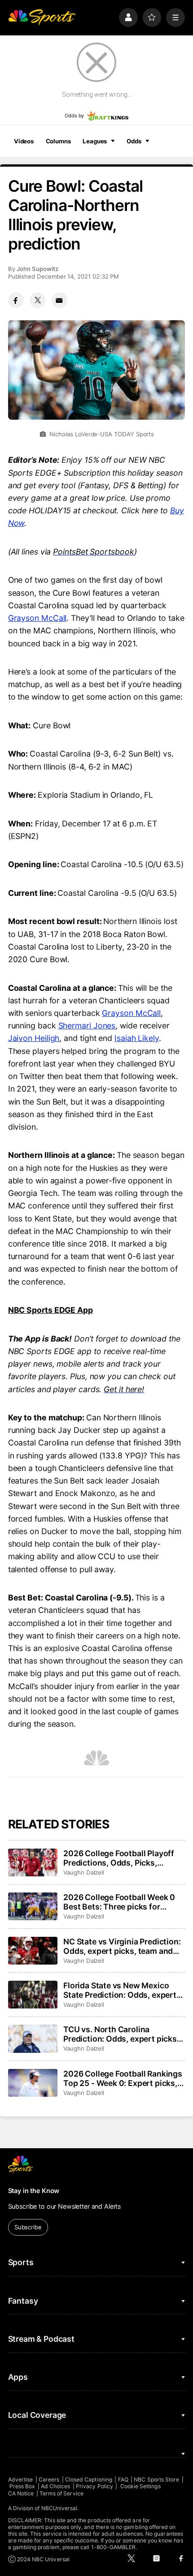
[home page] (42, 17)
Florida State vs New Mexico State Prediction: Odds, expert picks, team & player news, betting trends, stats (120, 1990)
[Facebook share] (16, 300)
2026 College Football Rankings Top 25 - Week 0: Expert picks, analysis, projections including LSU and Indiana (123, 2078)
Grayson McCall (37, 618)
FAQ (123, 2479)
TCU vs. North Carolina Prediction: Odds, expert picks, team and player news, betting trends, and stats (121, 2034)
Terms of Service (61, 2493)
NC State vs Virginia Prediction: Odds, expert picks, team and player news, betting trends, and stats (124, 1946)
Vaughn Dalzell (84, 1872)
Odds (134, 141)
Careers (49, 2479)
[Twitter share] (37, 300)
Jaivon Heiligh (34, 1038)
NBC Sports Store (156, 2479)
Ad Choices (56, 2486)
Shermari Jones (87, 1026)
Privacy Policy (94, 2486)
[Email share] (59, 300)
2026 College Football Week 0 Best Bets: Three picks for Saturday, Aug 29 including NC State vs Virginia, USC (121, 1902)
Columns (58, 141)
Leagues (95, 141)
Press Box (22, 2486)
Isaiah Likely (137, 1038)
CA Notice (21, 2493)
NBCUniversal (59, 2508)
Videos (24, 141)
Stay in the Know (34, 2191)
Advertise (21, 2479)
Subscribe (28, 2227)
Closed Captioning (89, 2479)
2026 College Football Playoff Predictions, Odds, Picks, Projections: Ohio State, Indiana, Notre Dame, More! (123, 1858)
